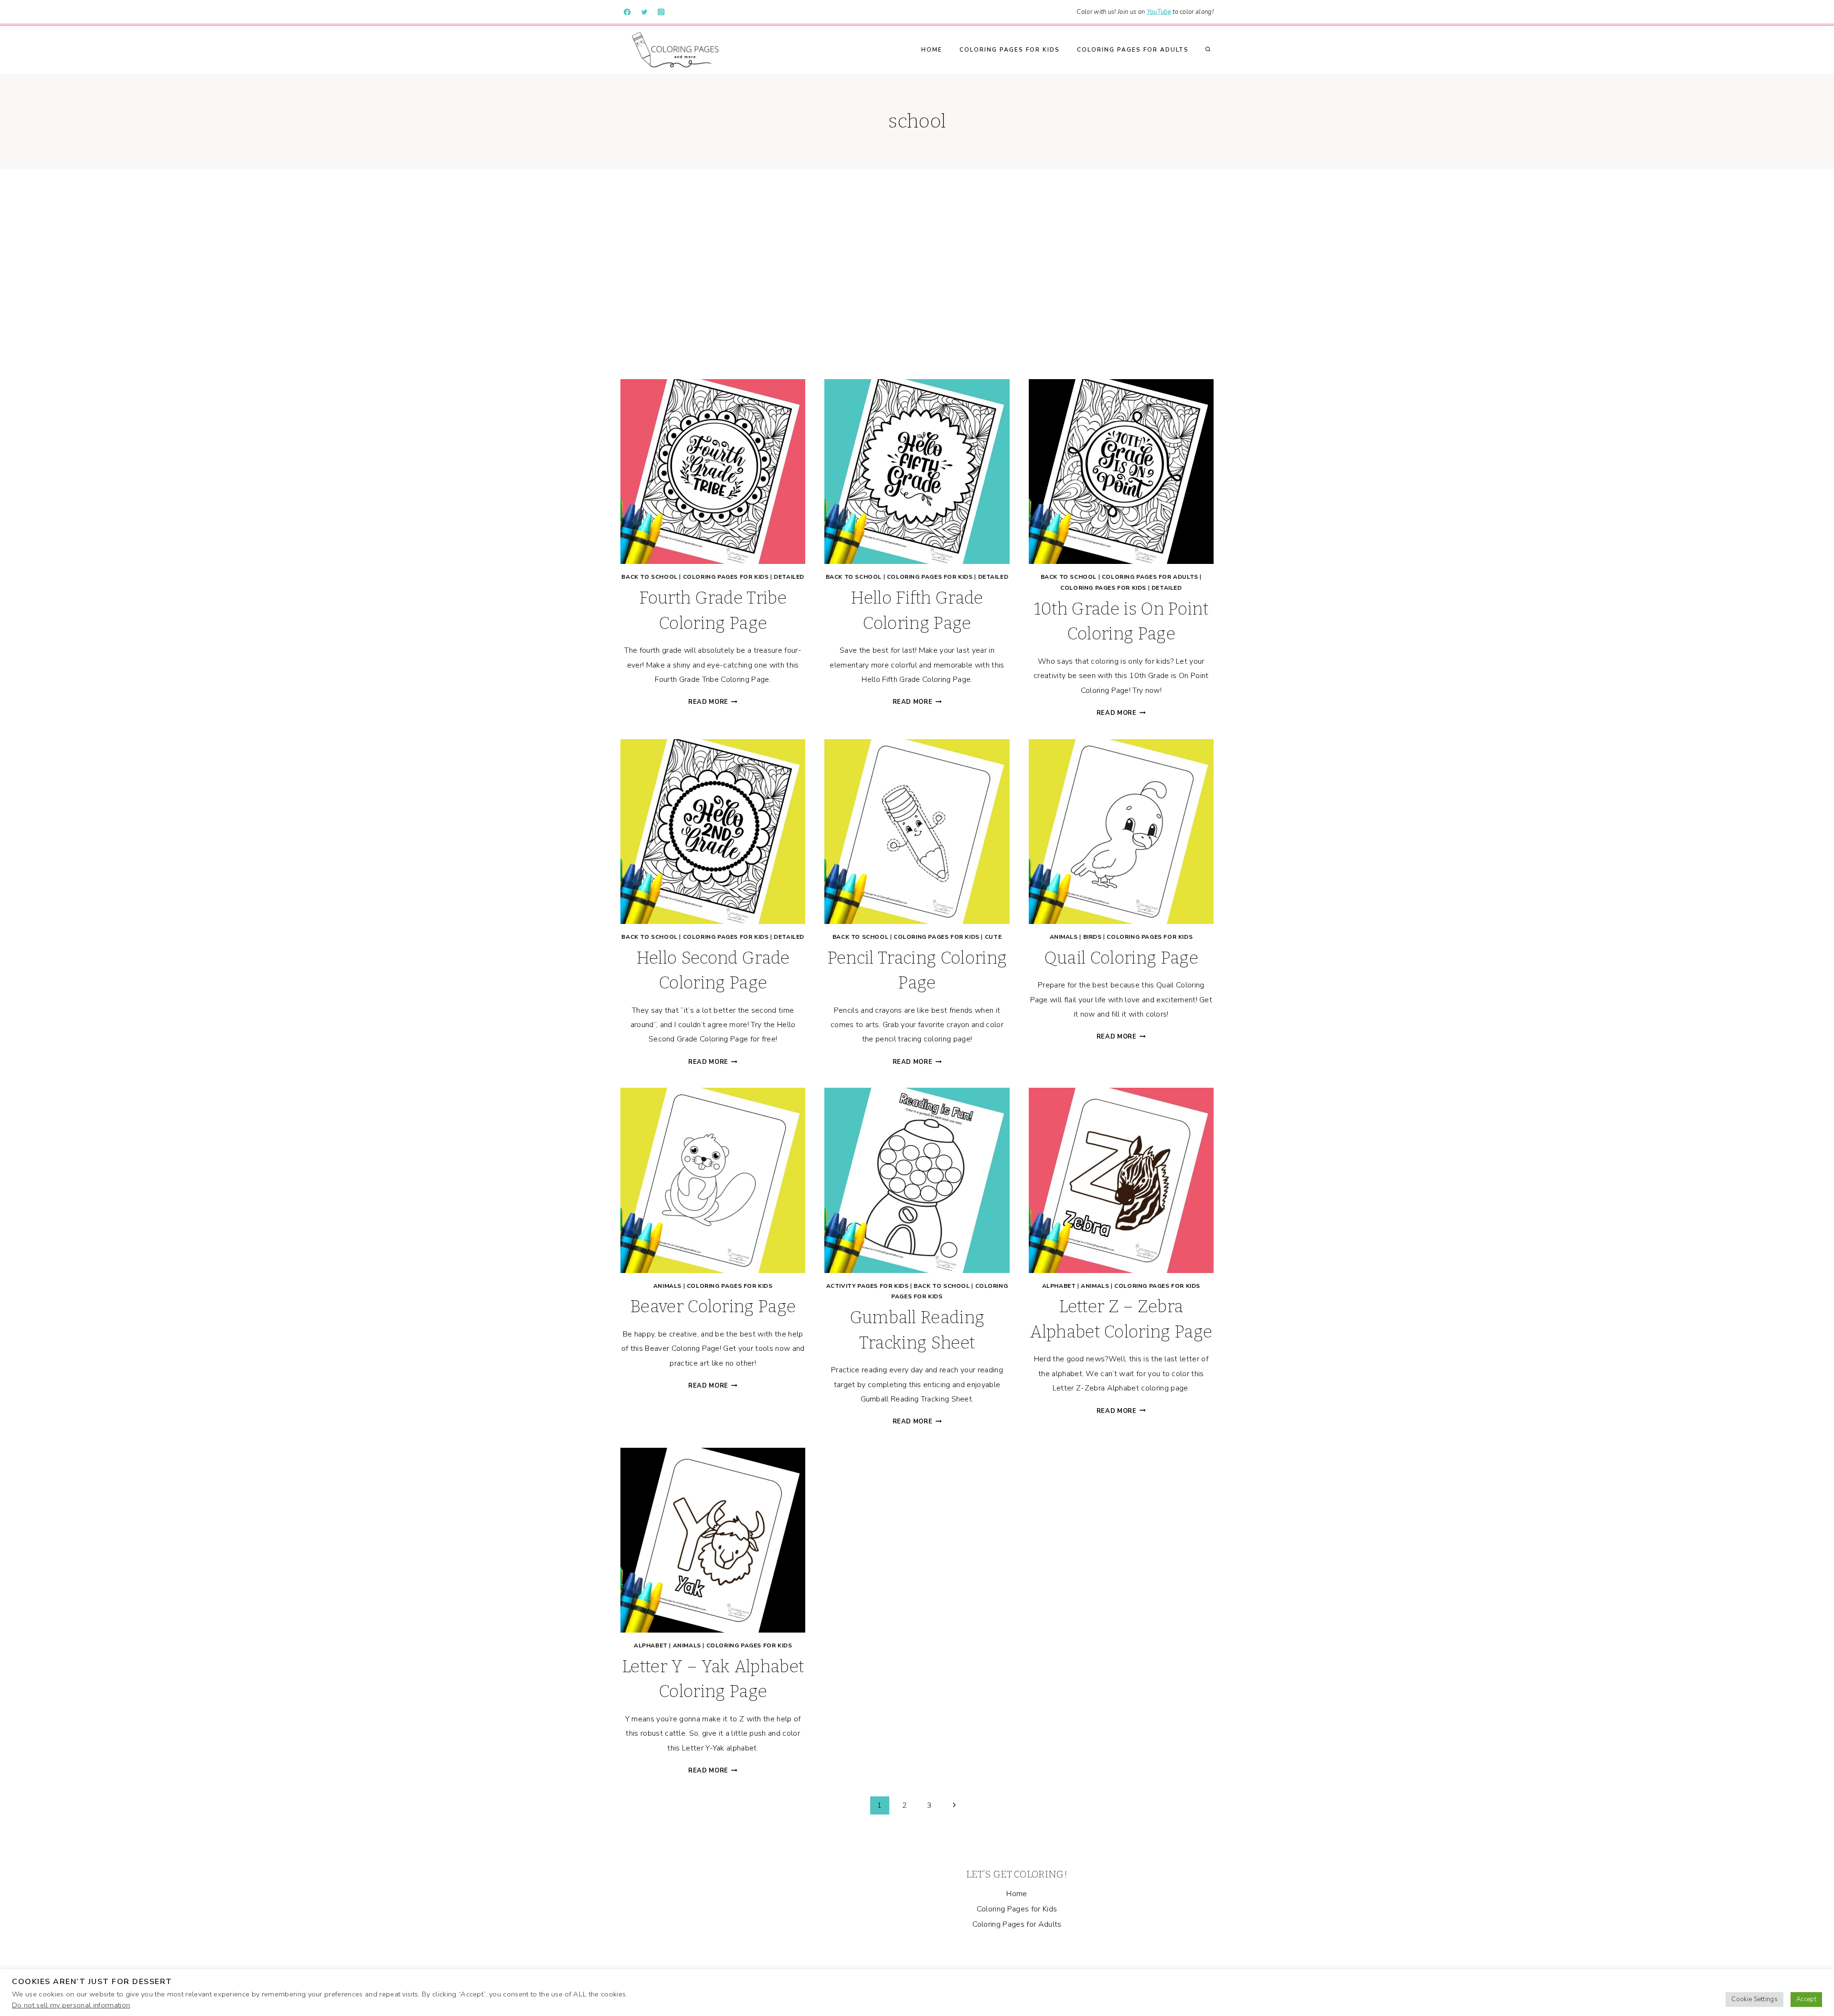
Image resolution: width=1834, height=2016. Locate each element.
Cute (993, 937)
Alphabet (1059, 1286)
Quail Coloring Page (1121, 958)
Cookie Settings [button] (1754, 1999)
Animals (1064, 937)
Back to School (649, 577)
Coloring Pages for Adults (1133, 50)
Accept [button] (1806, 1999)
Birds (1093, 937)
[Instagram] (661, 12)
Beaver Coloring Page (713, 1306)
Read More (713, 702)
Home (932, 50)
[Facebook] (627, 12)
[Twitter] (645, 12)
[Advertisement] (917, 274)
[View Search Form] (1208, 50)
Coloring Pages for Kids (1010, 50)
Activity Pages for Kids (868, 1286)
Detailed (789, 577)
